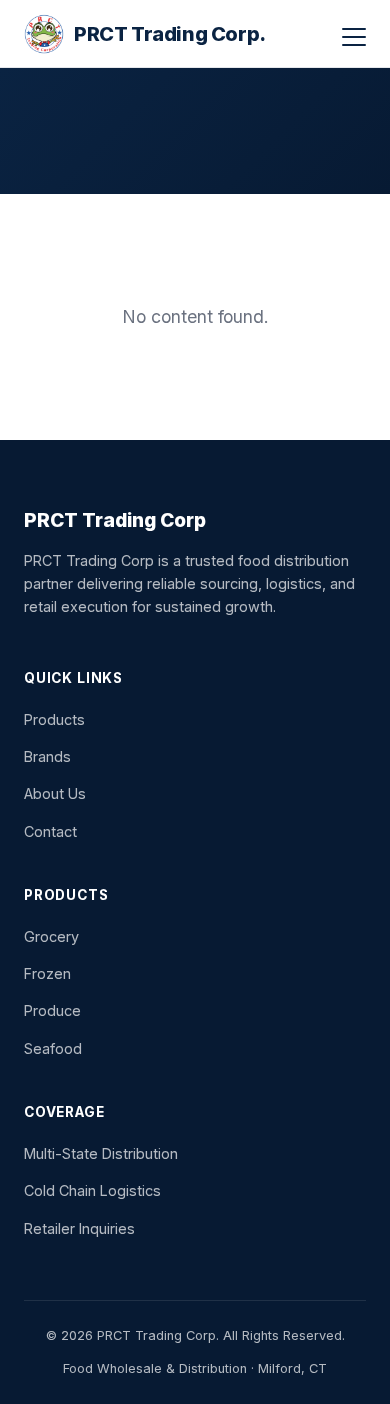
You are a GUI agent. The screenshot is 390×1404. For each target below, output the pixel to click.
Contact (50, 831)
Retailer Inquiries (79, 1228)
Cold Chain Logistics (92, 1190)
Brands (47, 756)
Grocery (51, 936)
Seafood (53, 1048)
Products (54, 719)
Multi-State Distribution (101, 1153)
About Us (55, 793)
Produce (52, 1010)
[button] (354, 37)
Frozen (47, 973)
